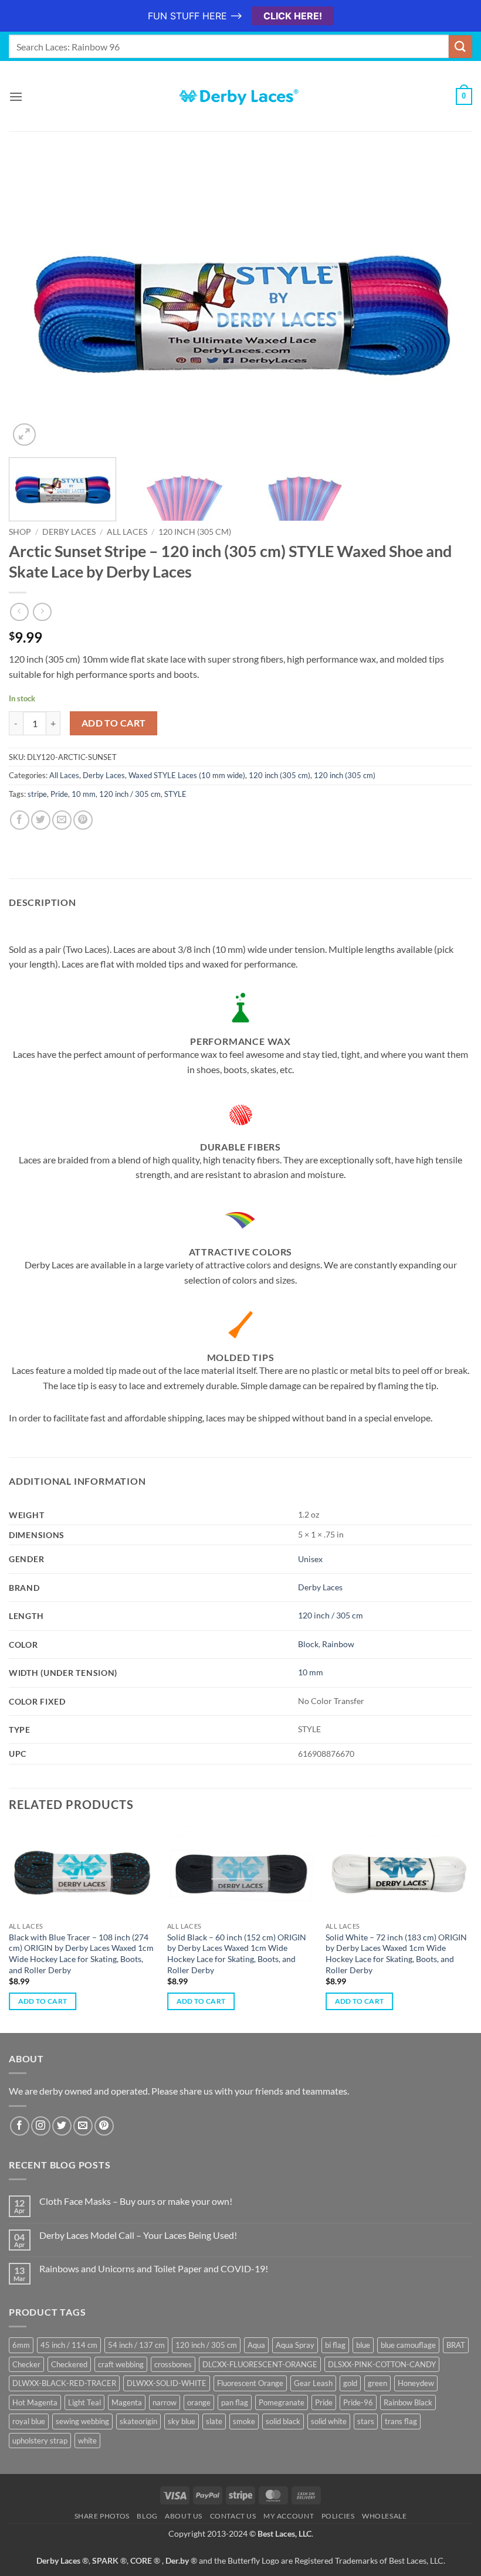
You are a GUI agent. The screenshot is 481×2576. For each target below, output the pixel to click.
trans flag (401, 2421)
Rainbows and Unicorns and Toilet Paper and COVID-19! (154, 2268)
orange (199, 2402)
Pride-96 (358, 2402)
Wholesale (385, 2516)
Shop (20, 532)
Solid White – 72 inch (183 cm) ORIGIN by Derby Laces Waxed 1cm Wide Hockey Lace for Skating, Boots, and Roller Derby (396, 1954)
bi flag (335, 2345)
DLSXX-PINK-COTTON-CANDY (382, 2364)
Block (308, 1644)
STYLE (175, 794)
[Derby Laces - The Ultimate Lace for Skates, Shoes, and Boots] (240, 96)
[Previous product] (42, 612)
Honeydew (416, 2383)
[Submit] (460, 47)
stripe (37, 794)
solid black (283, 2421)
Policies (338, 2516)
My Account (289, 2516)
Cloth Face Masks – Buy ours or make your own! (136, 2201)
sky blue (182, 2421)
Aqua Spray (295, 2345)
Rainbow (338, 1644)
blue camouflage (408, 2345)
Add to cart (114, 723)
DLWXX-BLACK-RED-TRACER (64, 2383)
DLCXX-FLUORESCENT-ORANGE (260, 2364)
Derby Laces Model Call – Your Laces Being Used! (138, 2235)
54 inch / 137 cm (136, 2345)
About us (184, 2516)
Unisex (310, 1559)
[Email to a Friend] (62, 820)
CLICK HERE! (293, 16)
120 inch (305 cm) (195, 532)
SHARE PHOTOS (102, 2516)
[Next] (448, 306)
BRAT (456, 2345)
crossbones (173, 2364)
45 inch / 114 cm (69, 2345)
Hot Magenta (35, 2402)
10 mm (84, 794)
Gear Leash (313, 2383)
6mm (21, 2345)
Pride (59, 794)
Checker (26, 2364)
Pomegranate (282, 2402)
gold (350, 2383)
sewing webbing (82, 2421)
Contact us (233, 2516)
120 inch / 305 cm (130, 794)
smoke (244, 2421)
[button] (16, 96)
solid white (329, 2421)
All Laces (127, 532)
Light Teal (84, 2402)
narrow (165, 2402)
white (87, 2441)
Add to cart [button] (43, 2001)
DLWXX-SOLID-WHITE (167, 2383)
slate (214, 2421)
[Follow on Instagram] (41, 2126)
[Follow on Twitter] (62, 2126)
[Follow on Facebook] (20, 2126)
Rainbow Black (408, 2402)
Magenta (127, 2402)
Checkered (69, 2364)
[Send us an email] (83, 2126)
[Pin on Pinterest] (83, 820)
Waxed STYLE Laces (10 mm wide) (187, 775)
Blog (147, 2516)
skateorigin (138, 2421)
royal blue (29, 2421)
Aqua (256, 2345)
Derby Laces (69, 532)
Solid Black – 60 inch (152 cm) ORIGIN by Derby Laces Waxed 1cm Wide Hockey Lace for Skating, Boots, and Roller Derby (237, 1954)
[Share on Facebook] (20, 820)
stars (366, 2421)
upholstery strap (40, 2441)
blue (363, 2345)
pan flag (235, 2402)
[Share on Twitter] (41, 820)
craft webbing (121, 2364)
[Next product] (19, 612)
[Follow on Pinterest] (104, 2126)
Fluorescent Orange (250, 2383)
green (377, 2383)
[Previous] (33, 306)
